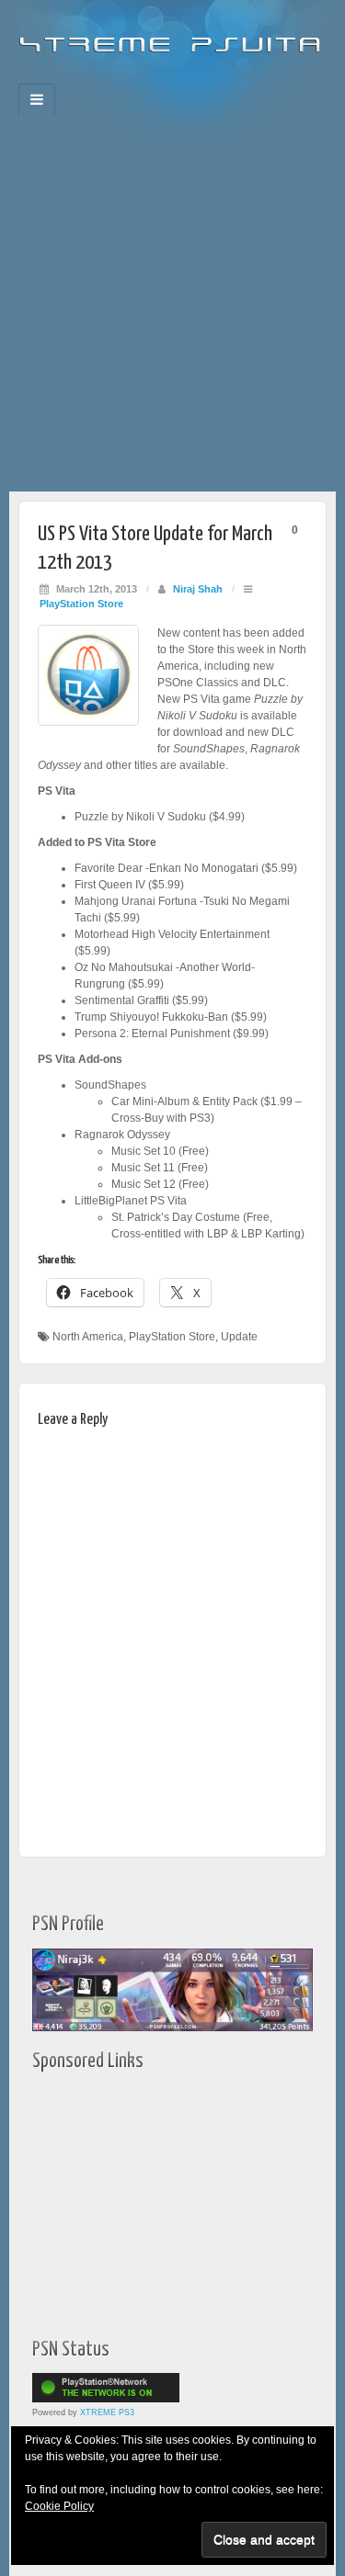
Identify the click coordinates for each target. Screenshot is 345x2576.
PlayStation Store (81, 604)
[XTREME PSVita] (172, 37)
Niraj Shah (198, 589)
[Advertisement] (172, 310)
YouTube (210, 78)
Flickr (136, 78)
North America (88, 1337)
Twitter (185, 78)
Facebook (111, 78)
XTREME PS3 (107, 2412)
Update (239, 1337)
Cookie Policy (59, 2506)
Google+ (161, 78)
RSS (235, 78)
